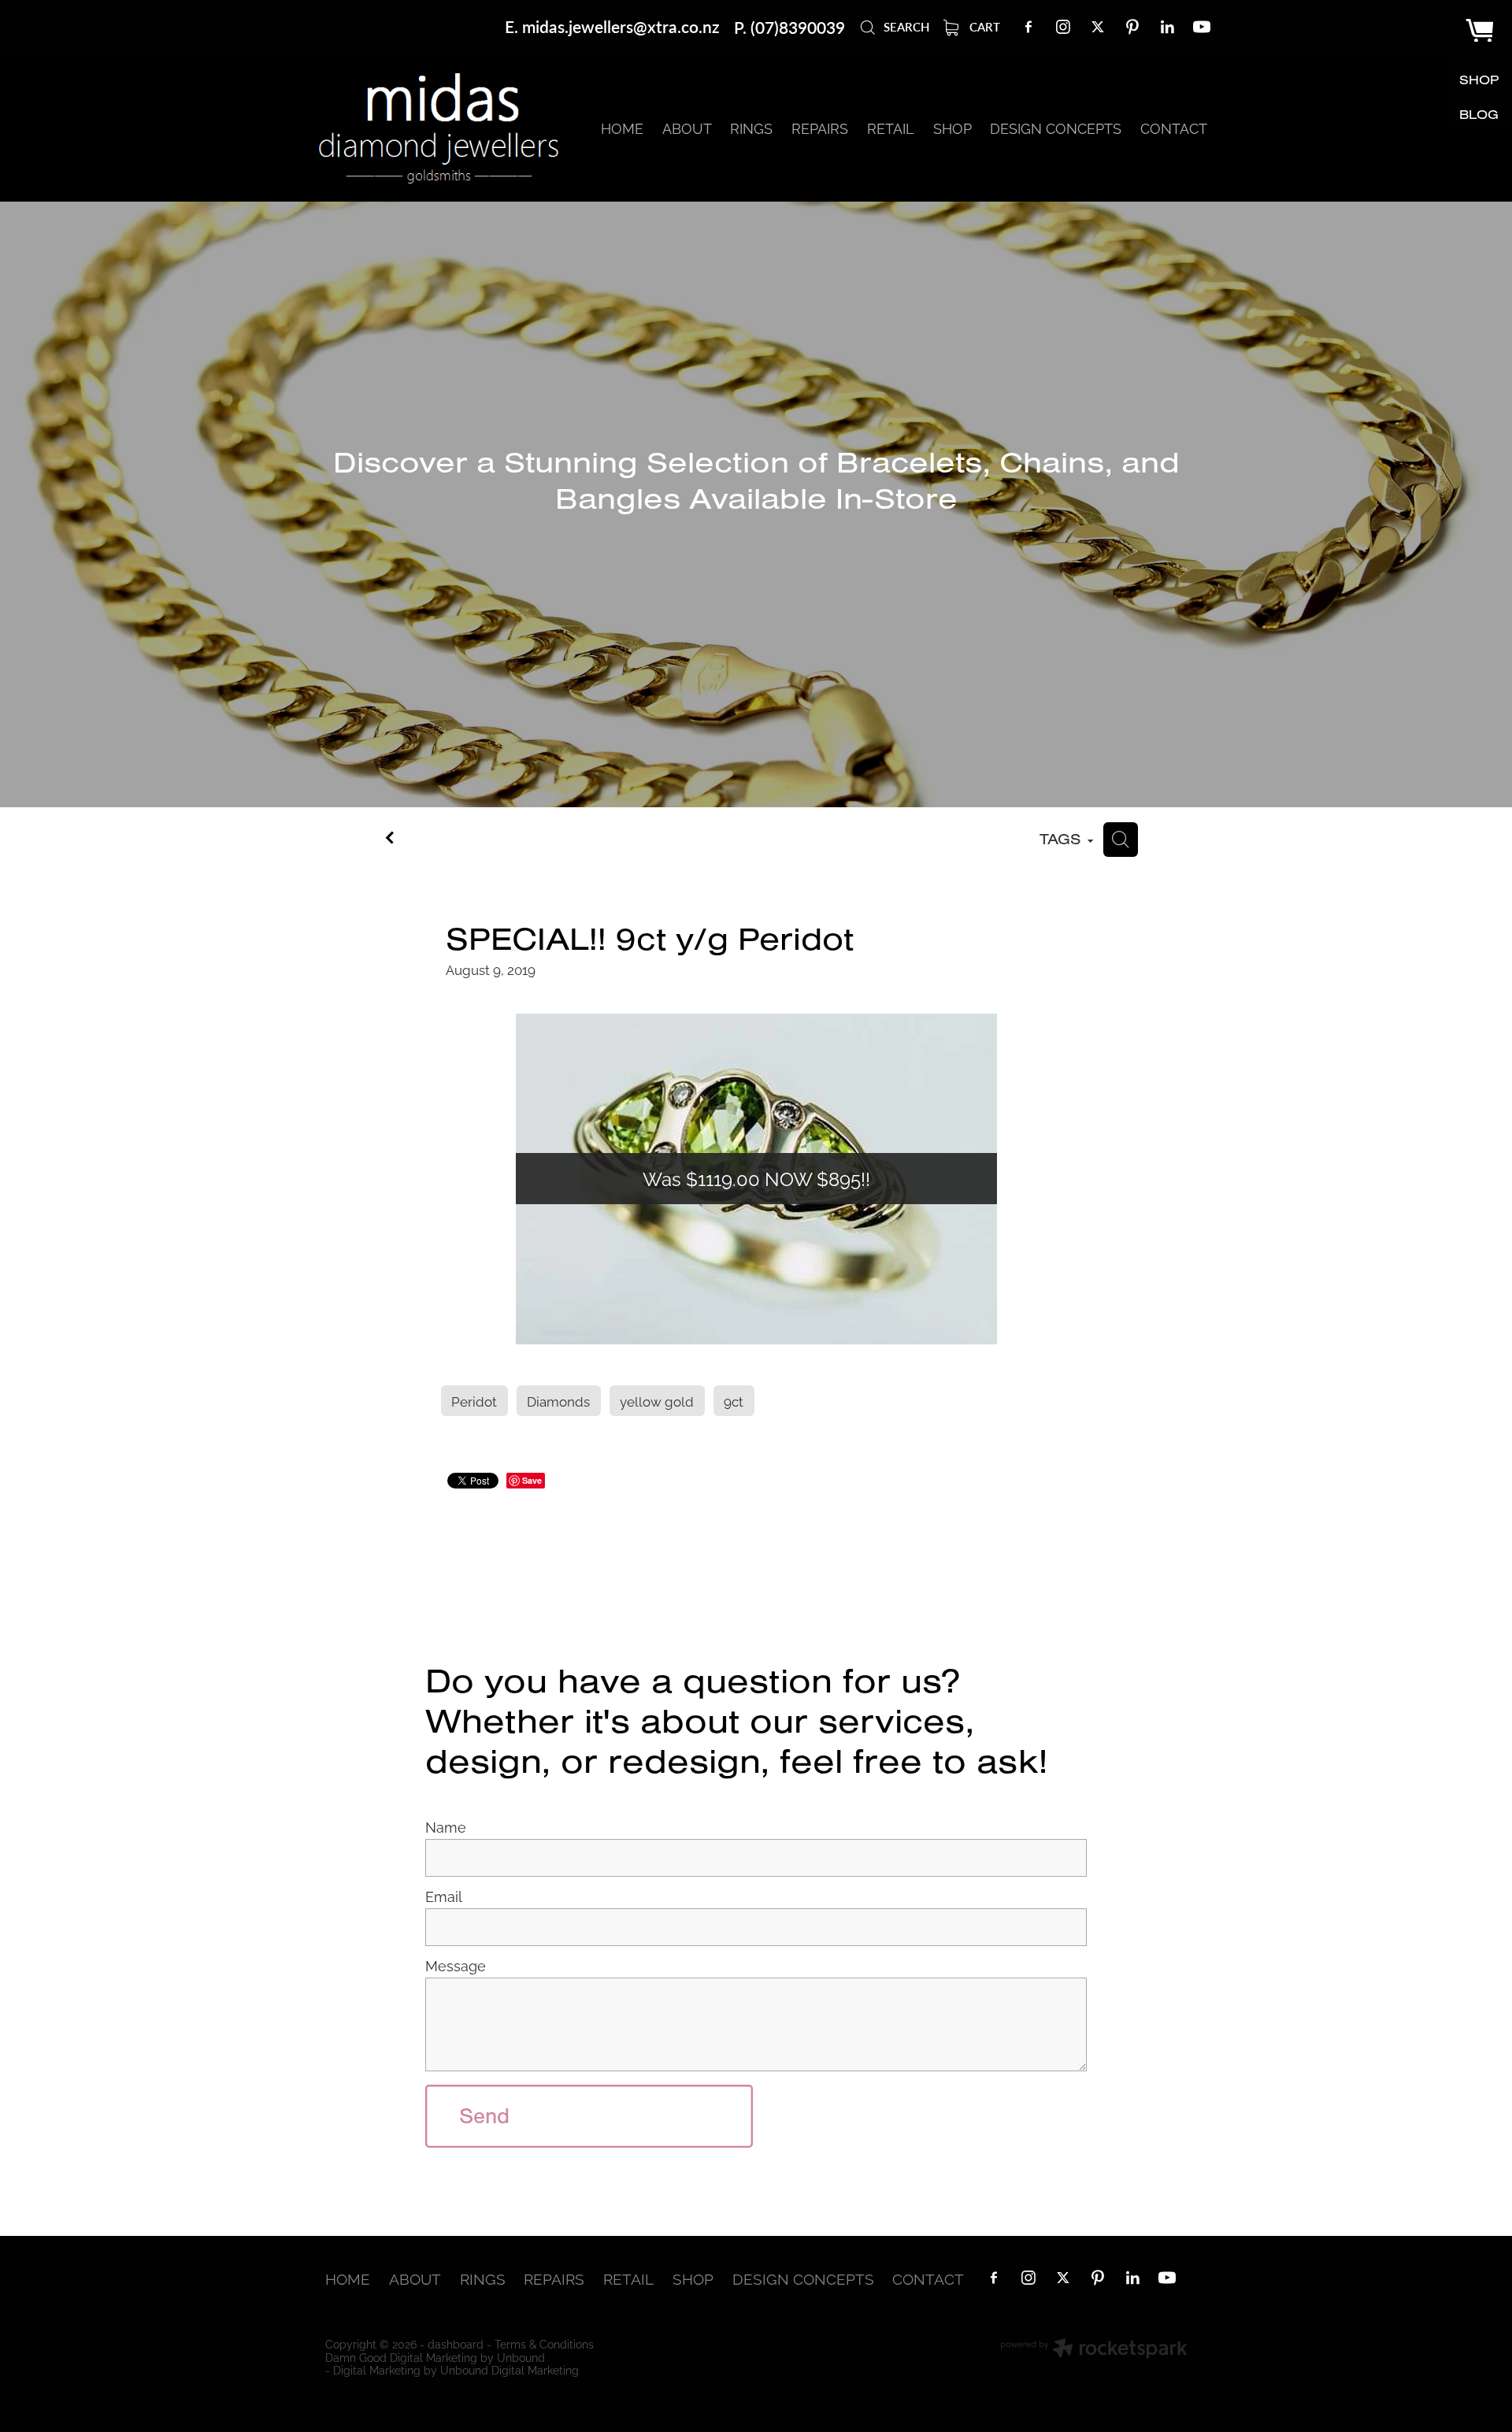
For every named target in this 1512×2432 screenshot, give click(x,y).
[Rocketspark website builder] (1094, 2350)
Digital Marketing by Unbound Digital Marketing (456, 2369)
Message (456, 1966)
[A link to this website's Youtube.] (1202, 27)
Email (444, 1896)
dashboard (456, 2343)
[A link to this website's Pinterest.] (1132, 27)
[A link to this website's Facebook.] (1028, 27)
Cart (983, 26)
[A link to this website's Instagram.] (1063, 27)
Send (484, 2116)
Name (446, 1827)
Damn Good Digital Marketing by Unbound (435, 2357)
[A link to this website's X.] (1098, 27)
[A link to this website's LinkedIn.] (1167, 27)
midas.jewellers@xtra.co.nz (621, 27)
